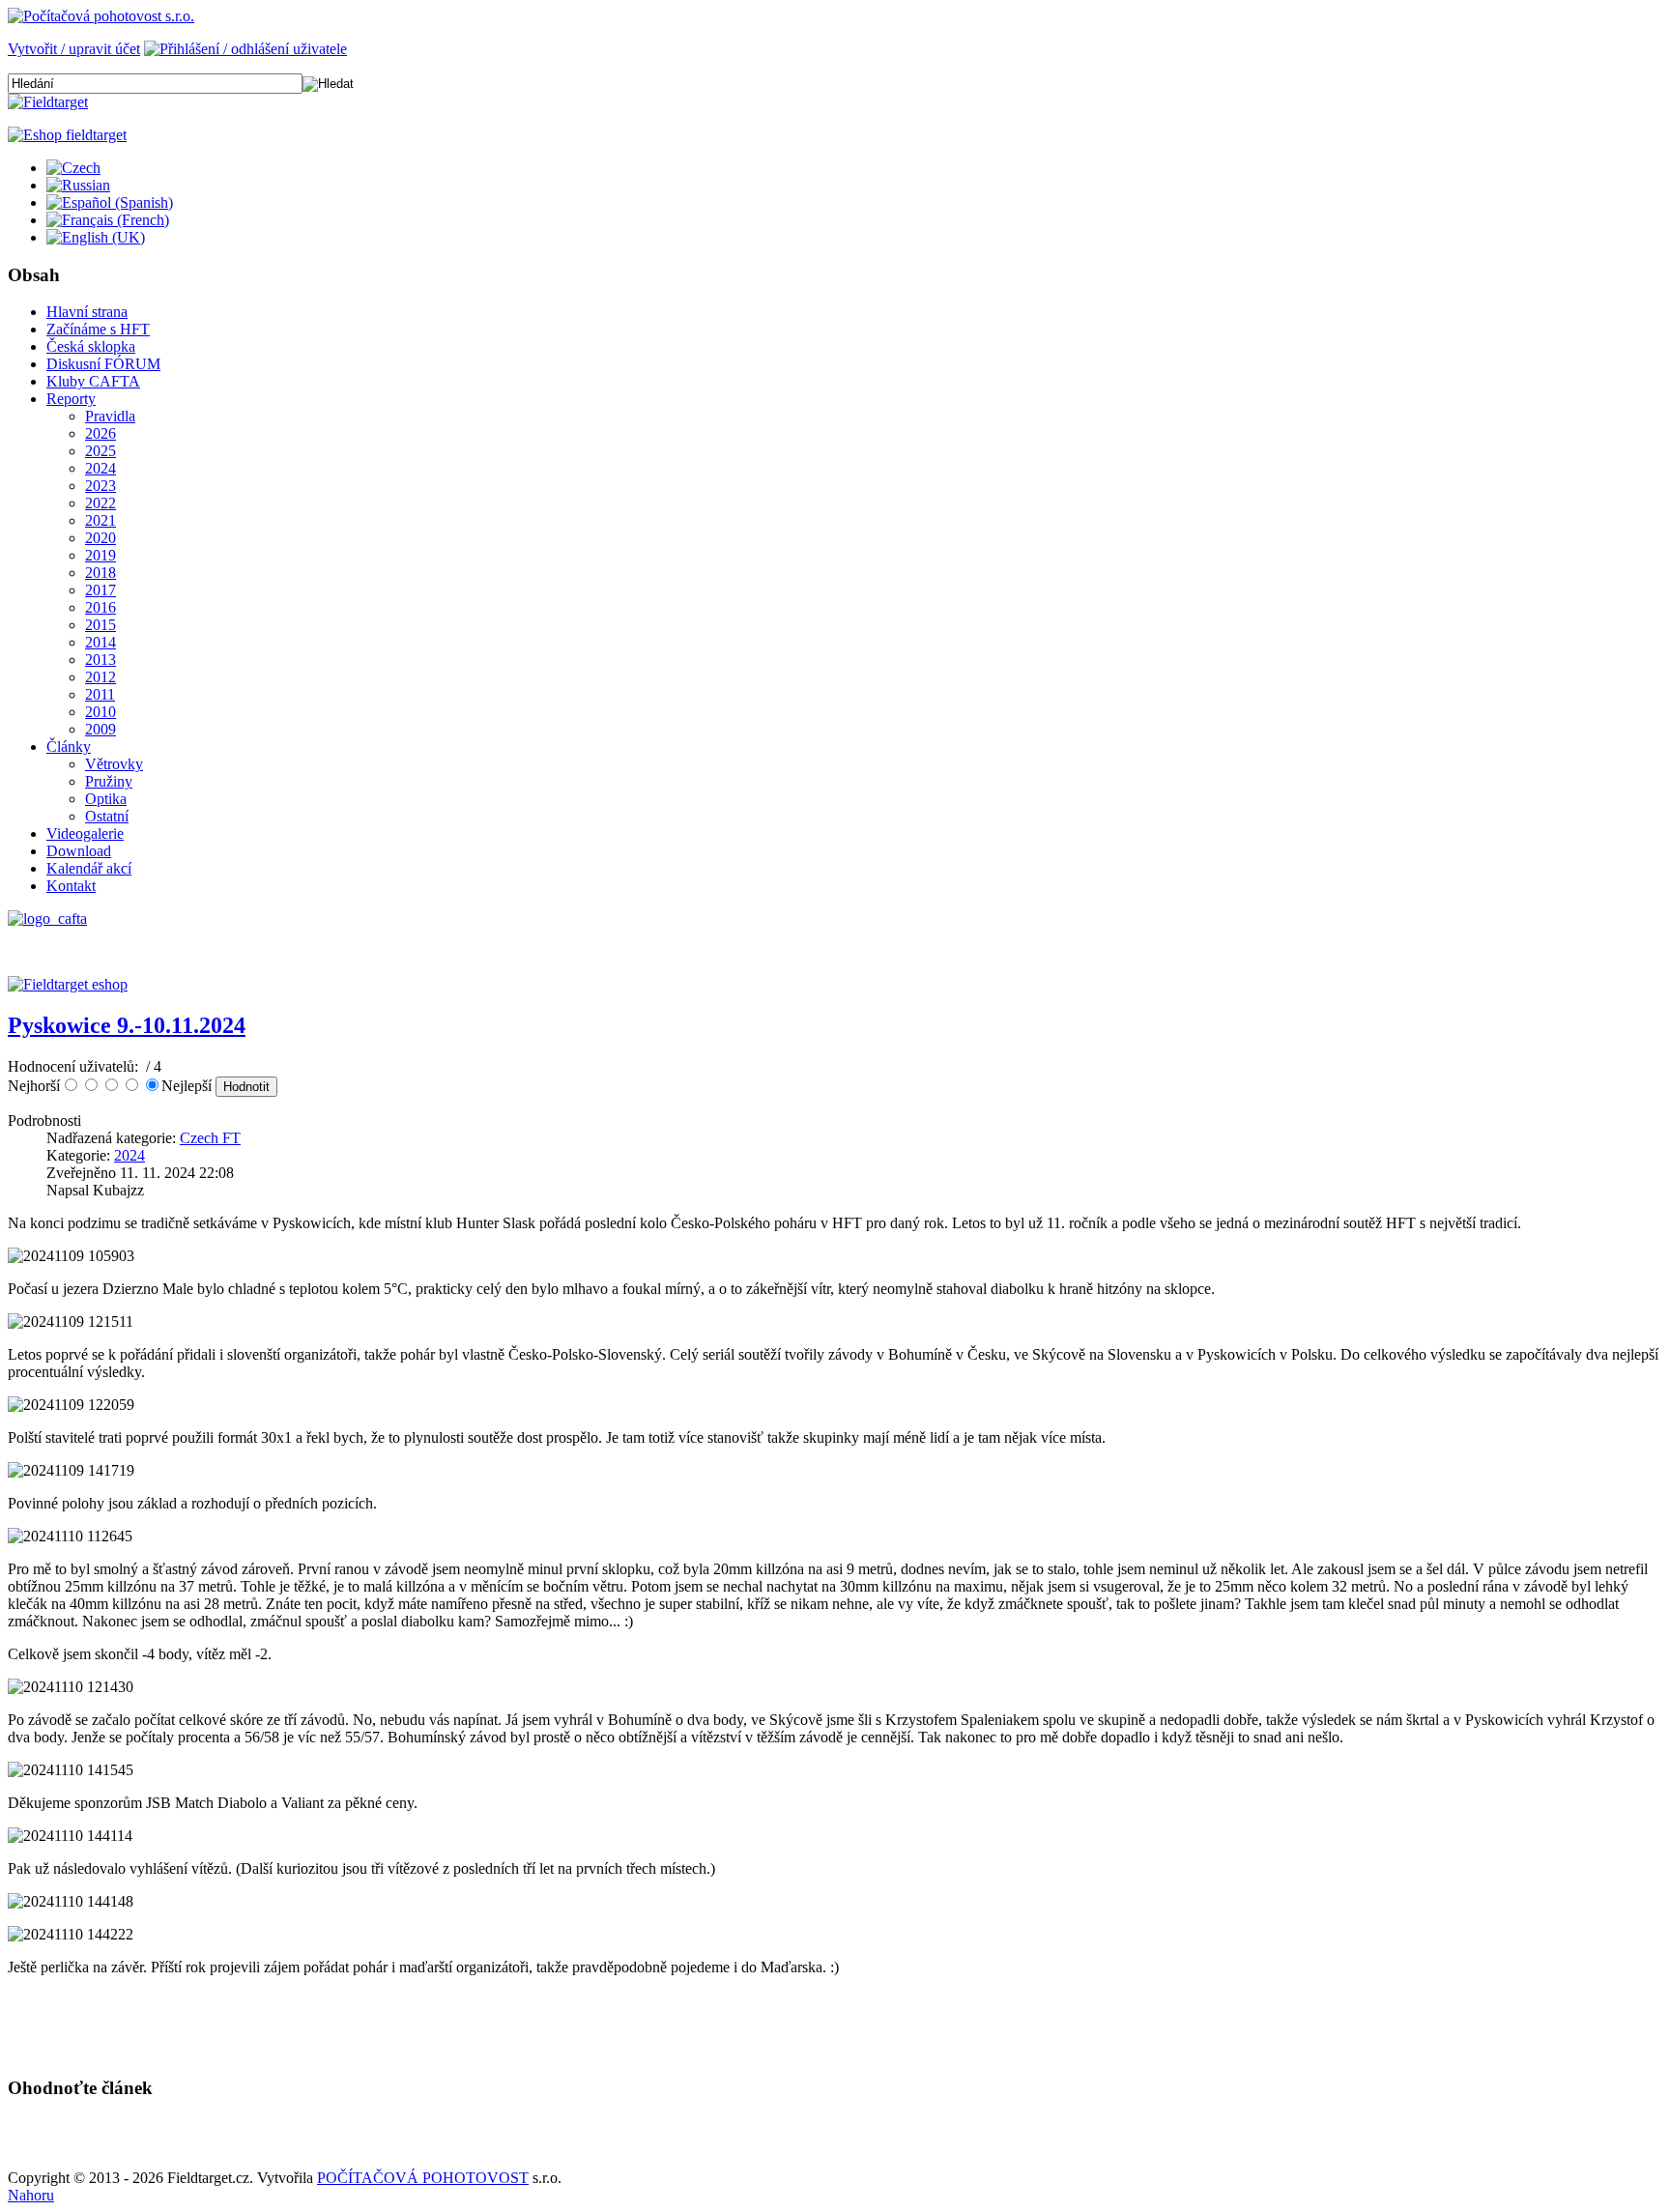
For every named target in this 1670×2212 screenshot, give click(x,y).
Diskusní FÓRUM (103, 364)
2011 (100, 694)
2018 (101, 573)
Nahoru (31, 2195)
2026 (101, 433)
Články (69, 747)
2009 (101, 729)
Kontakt (71, 886)
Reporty (71, 399)
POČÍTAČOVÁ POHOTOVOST (423, 2178)
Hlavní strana (87, 312)
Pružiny (109, 781)
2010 (101, 712)
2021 (101, 520)
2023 (101, 486)
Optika (106, 799)
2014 (101, 642)
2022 (101, 503)
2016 (101, 607)
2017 (101, 590)
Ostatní (107, 816)
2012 (101, 677)
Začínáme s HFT (98, 329)
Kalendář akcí (89, 868)
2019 (101, 555)
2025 (101, 451)
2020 (101, 538)
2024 (101, 468)
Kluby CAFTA (93, 381)
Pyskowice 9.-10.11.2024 (127, 1025)
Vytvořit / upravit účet (74, 49)
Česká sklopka (91, 346)
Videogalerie (85, 833)
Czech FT (210, 1138)
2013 (101, 660)
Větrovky (114, 764)
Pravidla (110, 416)
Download (79, 851)
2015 (101, 625)
